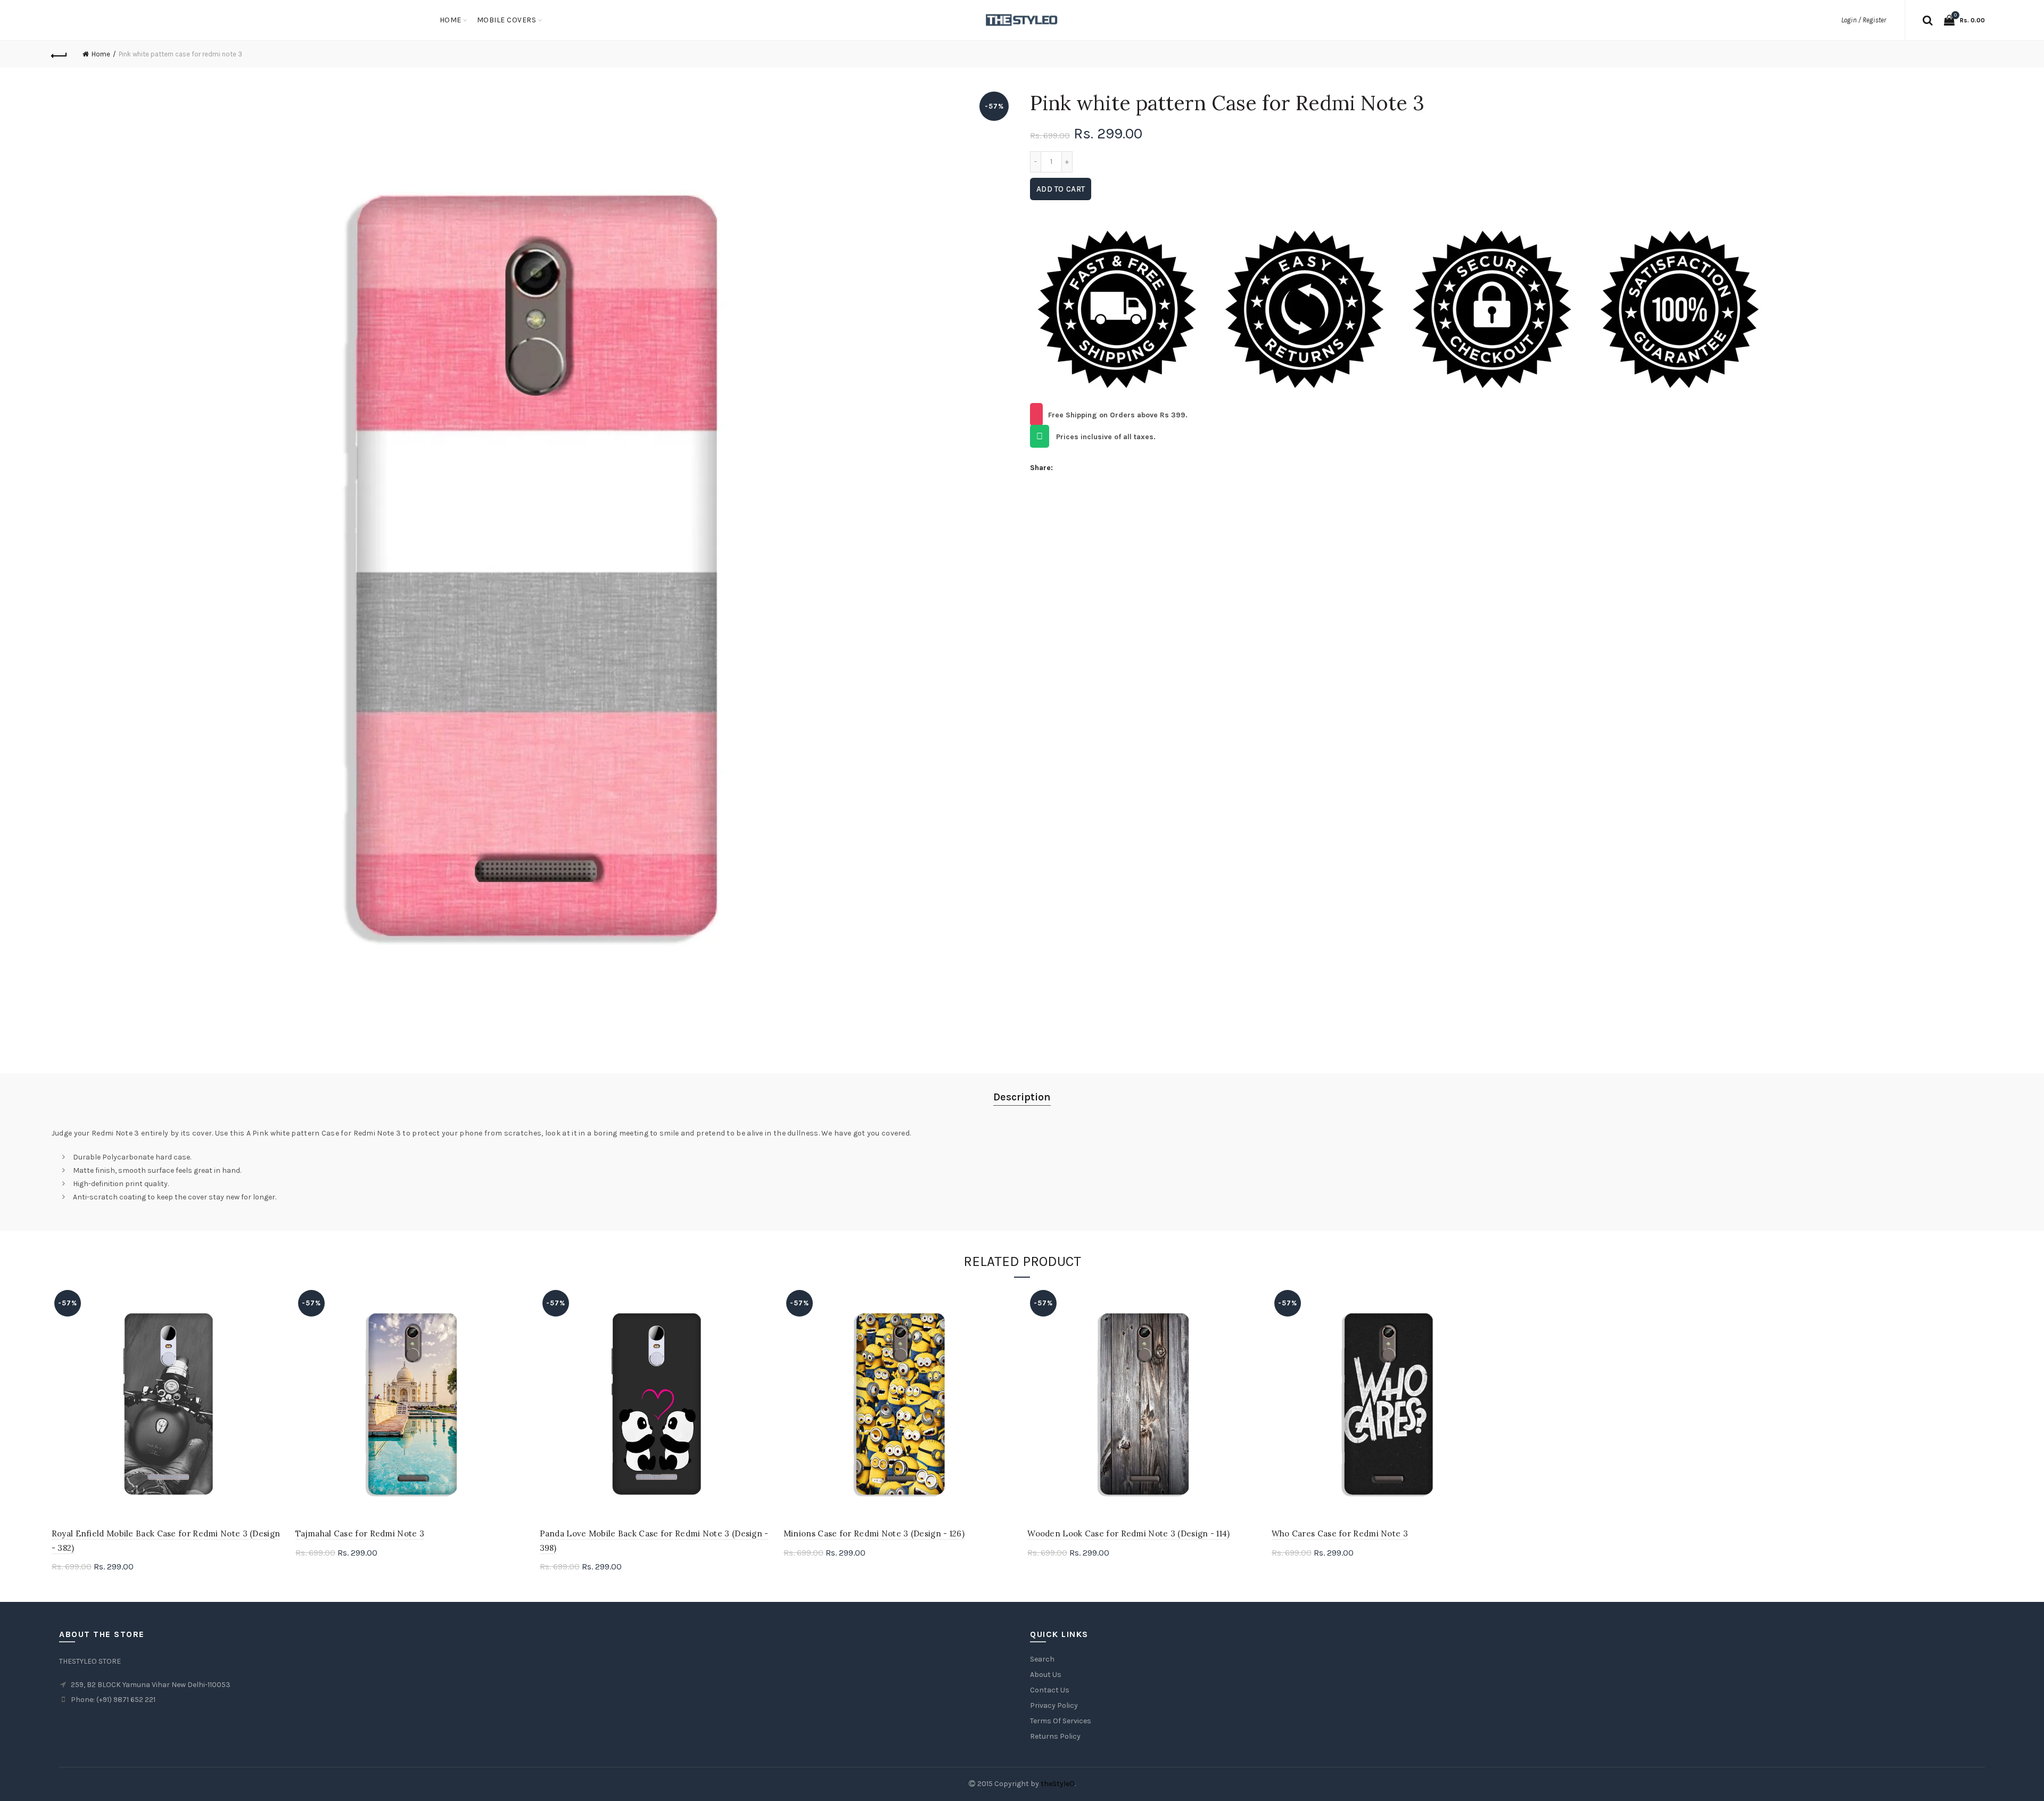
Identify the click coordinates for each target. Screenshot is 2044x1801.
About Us (1046, 1675)
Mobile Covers (507, 20)
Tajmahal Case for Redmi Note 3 (360, 1533)
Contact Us (1050, 1690)
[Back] (60, 54)
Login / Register (1864, 20)
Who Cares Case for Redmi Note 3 (1340, 1533)
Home (451, 20)
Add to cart (1061, 189)
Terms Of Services (1061, 1721)
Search (1042, 1659)
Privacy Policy (1054, 1705)
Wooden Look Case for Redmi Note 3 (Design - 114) (1128, 1533)
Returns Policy (1055, 1736)
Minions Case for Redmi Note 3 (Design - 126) (874, 1533)
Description (1022, 1097)
